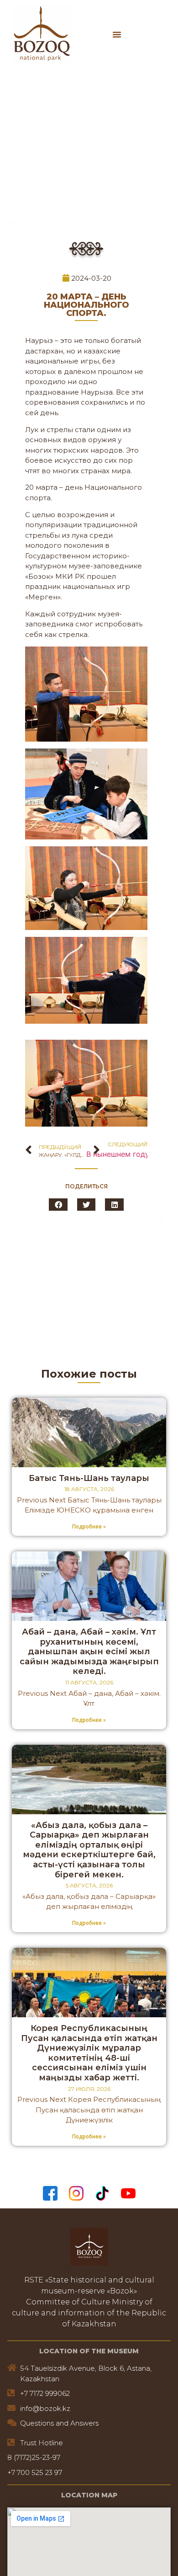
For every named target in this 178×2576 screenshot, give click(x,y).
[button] (117, 34)
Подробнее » (89, 1527)
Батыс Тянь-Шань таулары (89, 1478)
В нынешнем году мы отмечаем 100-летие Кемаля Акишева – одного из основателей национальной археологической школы (117, 1154)
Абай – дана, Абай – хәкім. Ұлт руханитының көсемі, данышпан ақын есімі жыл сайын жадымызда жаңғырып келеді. (89, 1651)
